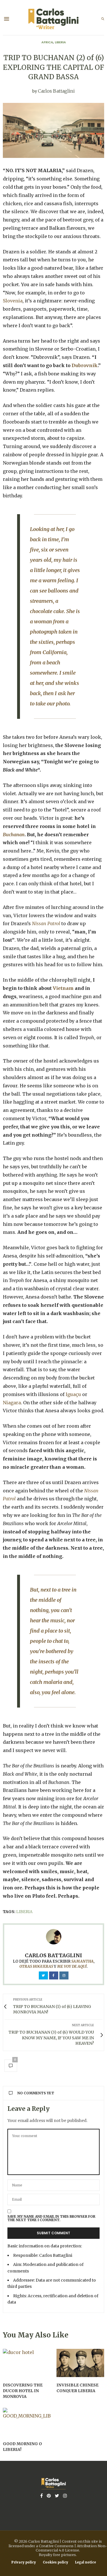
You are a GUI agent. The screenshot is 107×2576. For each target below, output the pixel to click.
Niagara (12, 1403)
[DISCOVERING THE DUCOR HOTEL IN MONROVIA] (27, 2363)
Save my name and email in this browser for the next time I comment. (51, 2218)
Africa (47, 42)
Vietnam (63, 988)
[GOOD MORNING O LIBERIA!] (27, 2422)
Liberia (60, 42)
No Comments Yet (36, 2093)
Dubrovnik (85, 365)
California (54, 652)
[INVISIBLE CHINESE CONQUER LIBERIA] (80, 2363)
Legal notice (85, 2562)
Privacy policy (24, 2562)
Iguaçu (73, 1394)
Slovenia (13, 301)
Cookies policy (55, 2562)
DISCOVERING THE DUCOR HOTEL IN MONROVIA (23, 2391)
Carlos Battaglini (56, 91)
